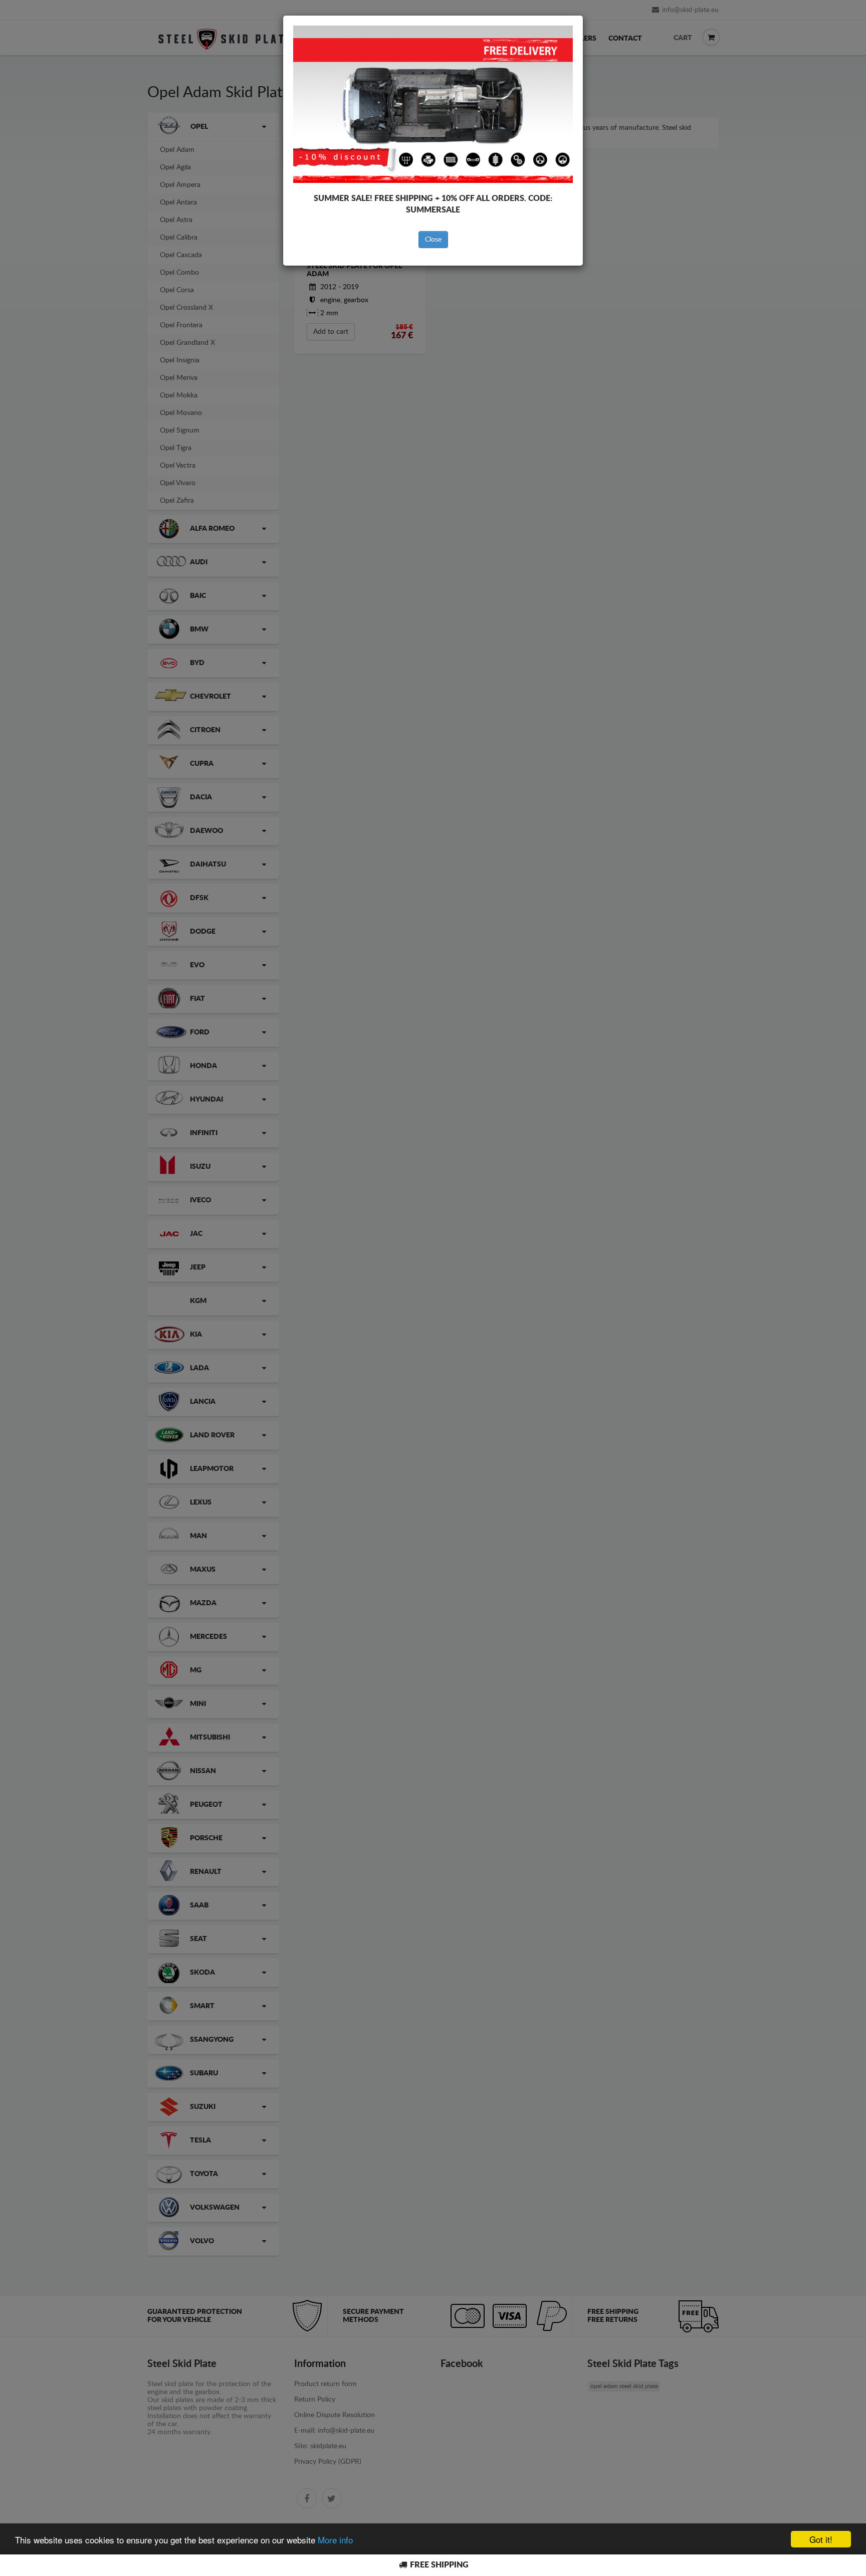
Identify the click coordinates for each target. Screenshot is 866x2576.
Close (433, 240)
